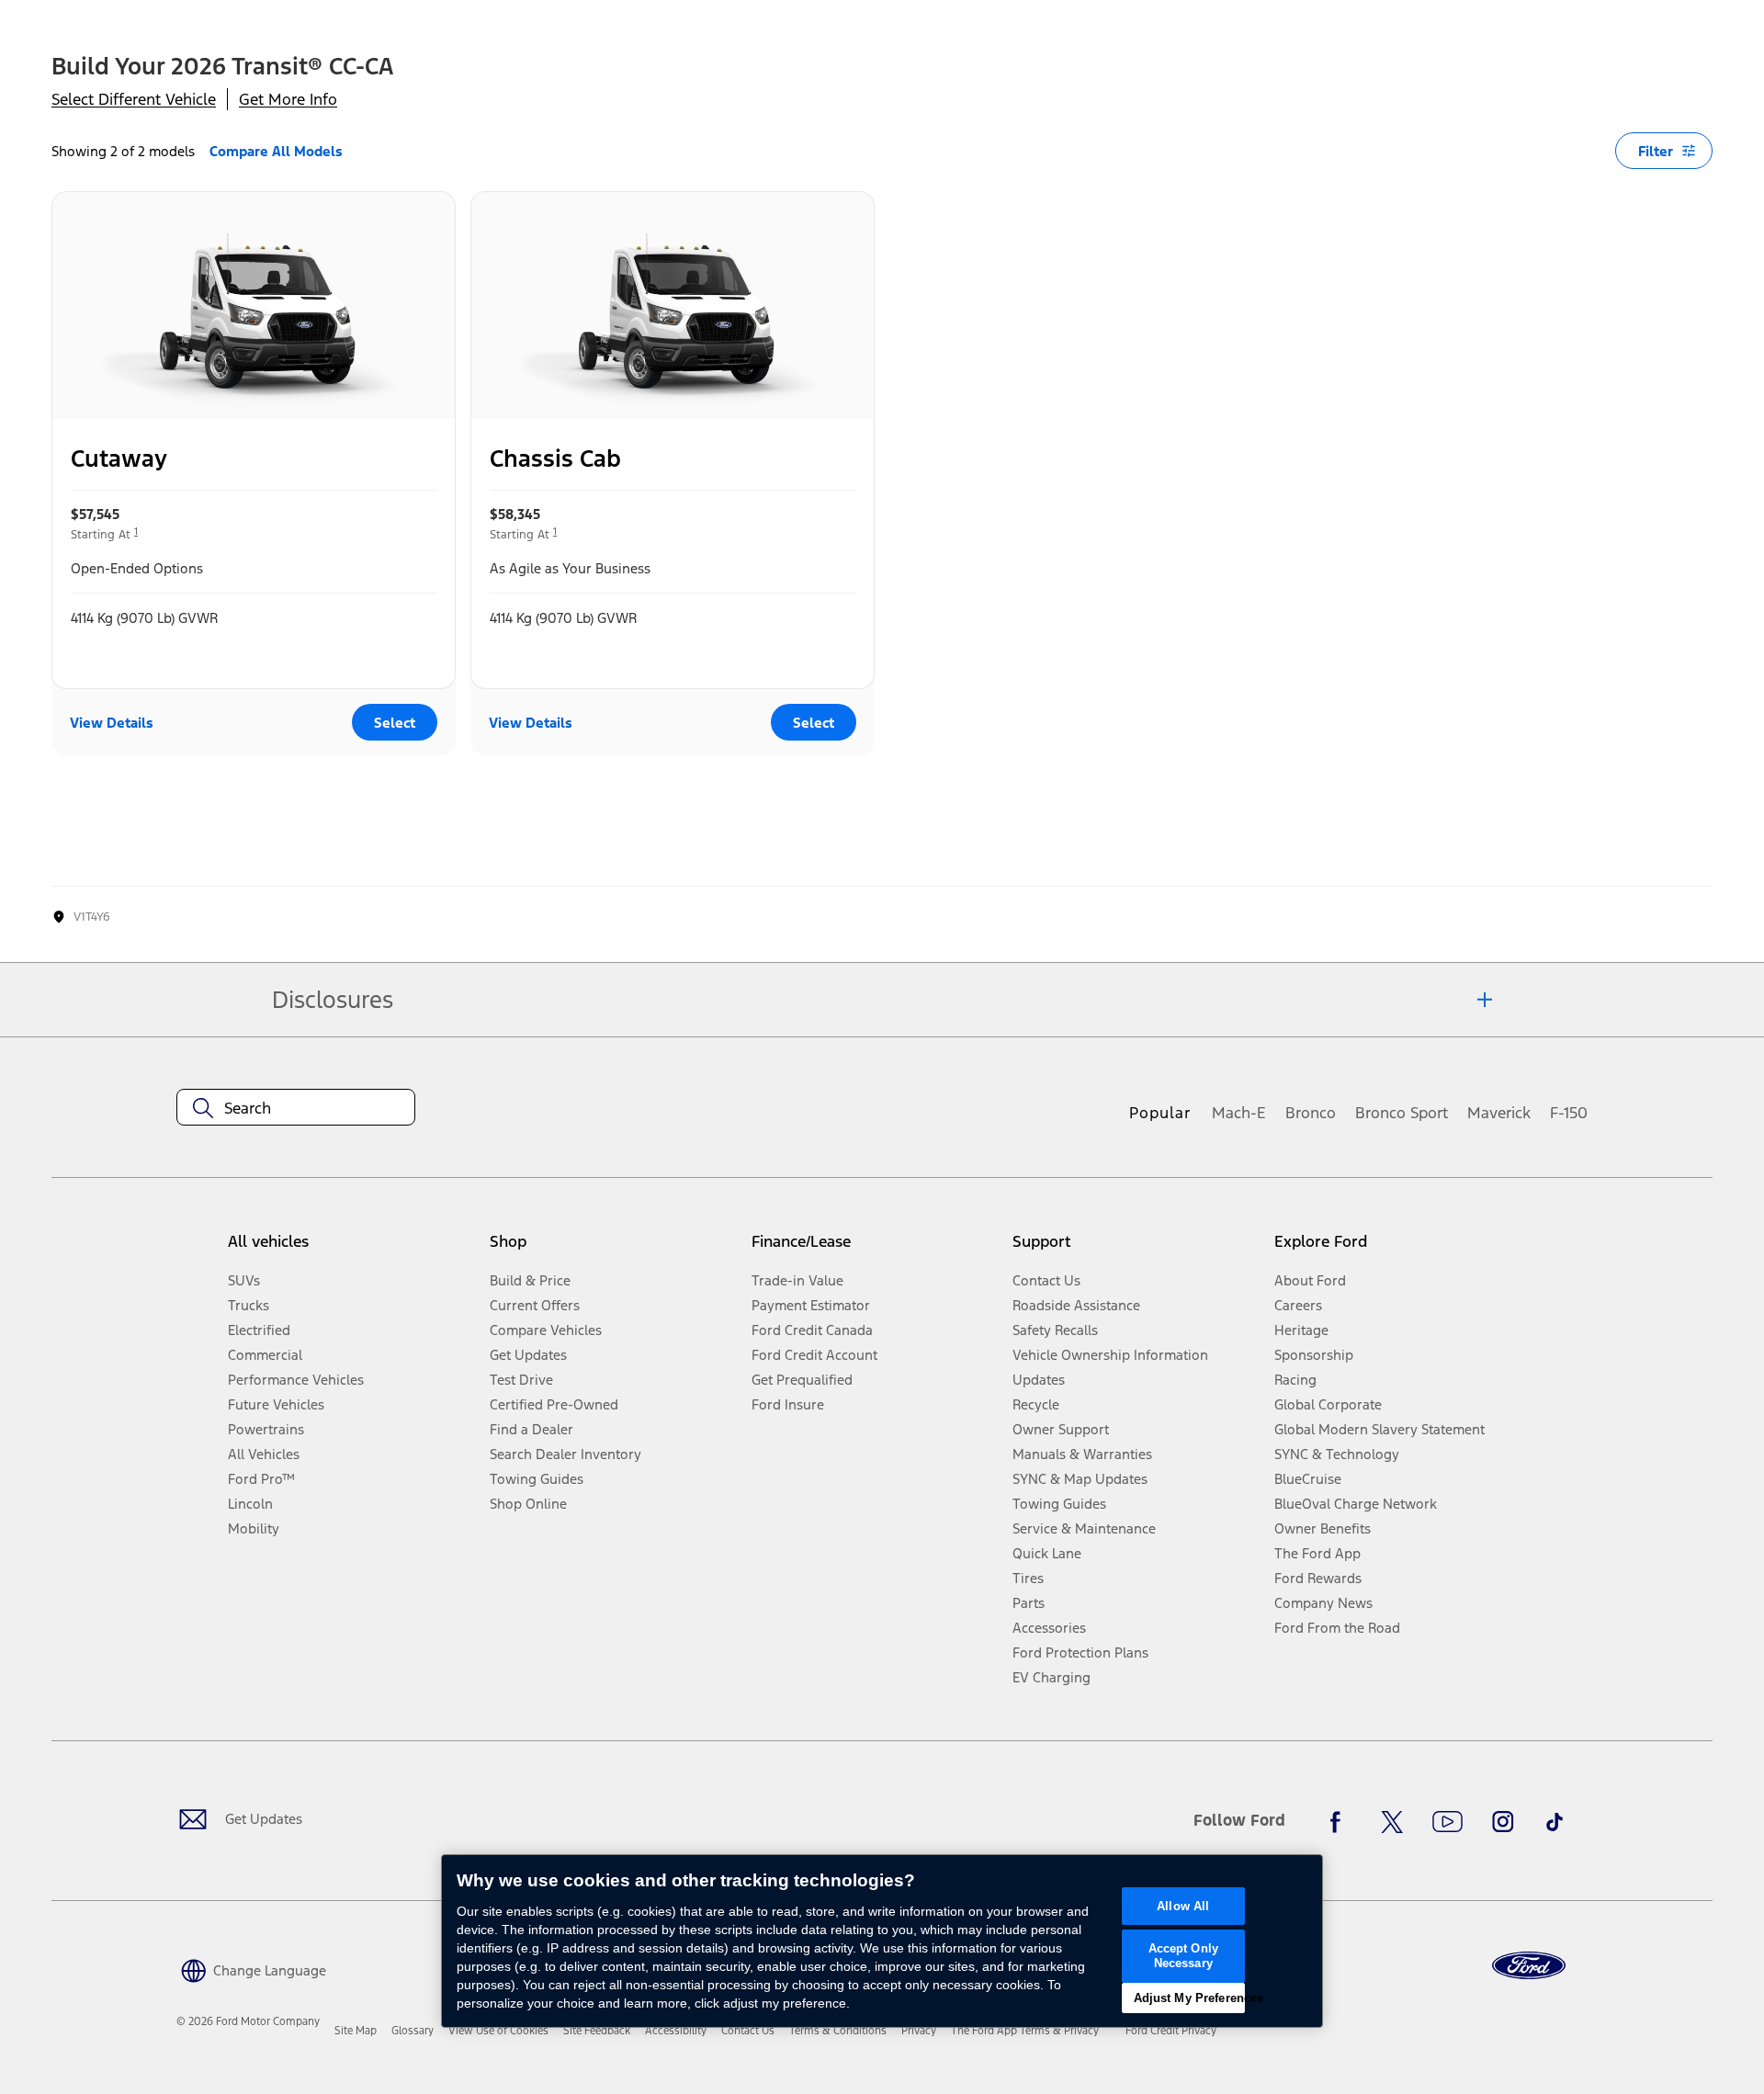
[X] (1392, 1822)
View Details (112, 723)
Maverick (1499, 1113)
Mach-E (1239, 1113)
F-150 (1569, 1113)
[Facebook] (1340, 1822)
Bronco (1311, 1113)
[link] (356, 2031)
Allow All (1183, 1906)
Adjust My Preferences (1189, 1998)
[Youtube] (1447, 1822)
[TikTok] (1555, 1822)
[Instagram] (1503, 1822)
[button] (251, 1969)
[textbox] (296, 1108)
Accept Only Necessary (1183, 1956)
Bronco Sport (1402, 1113)
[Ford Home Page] (1529, 1966)
